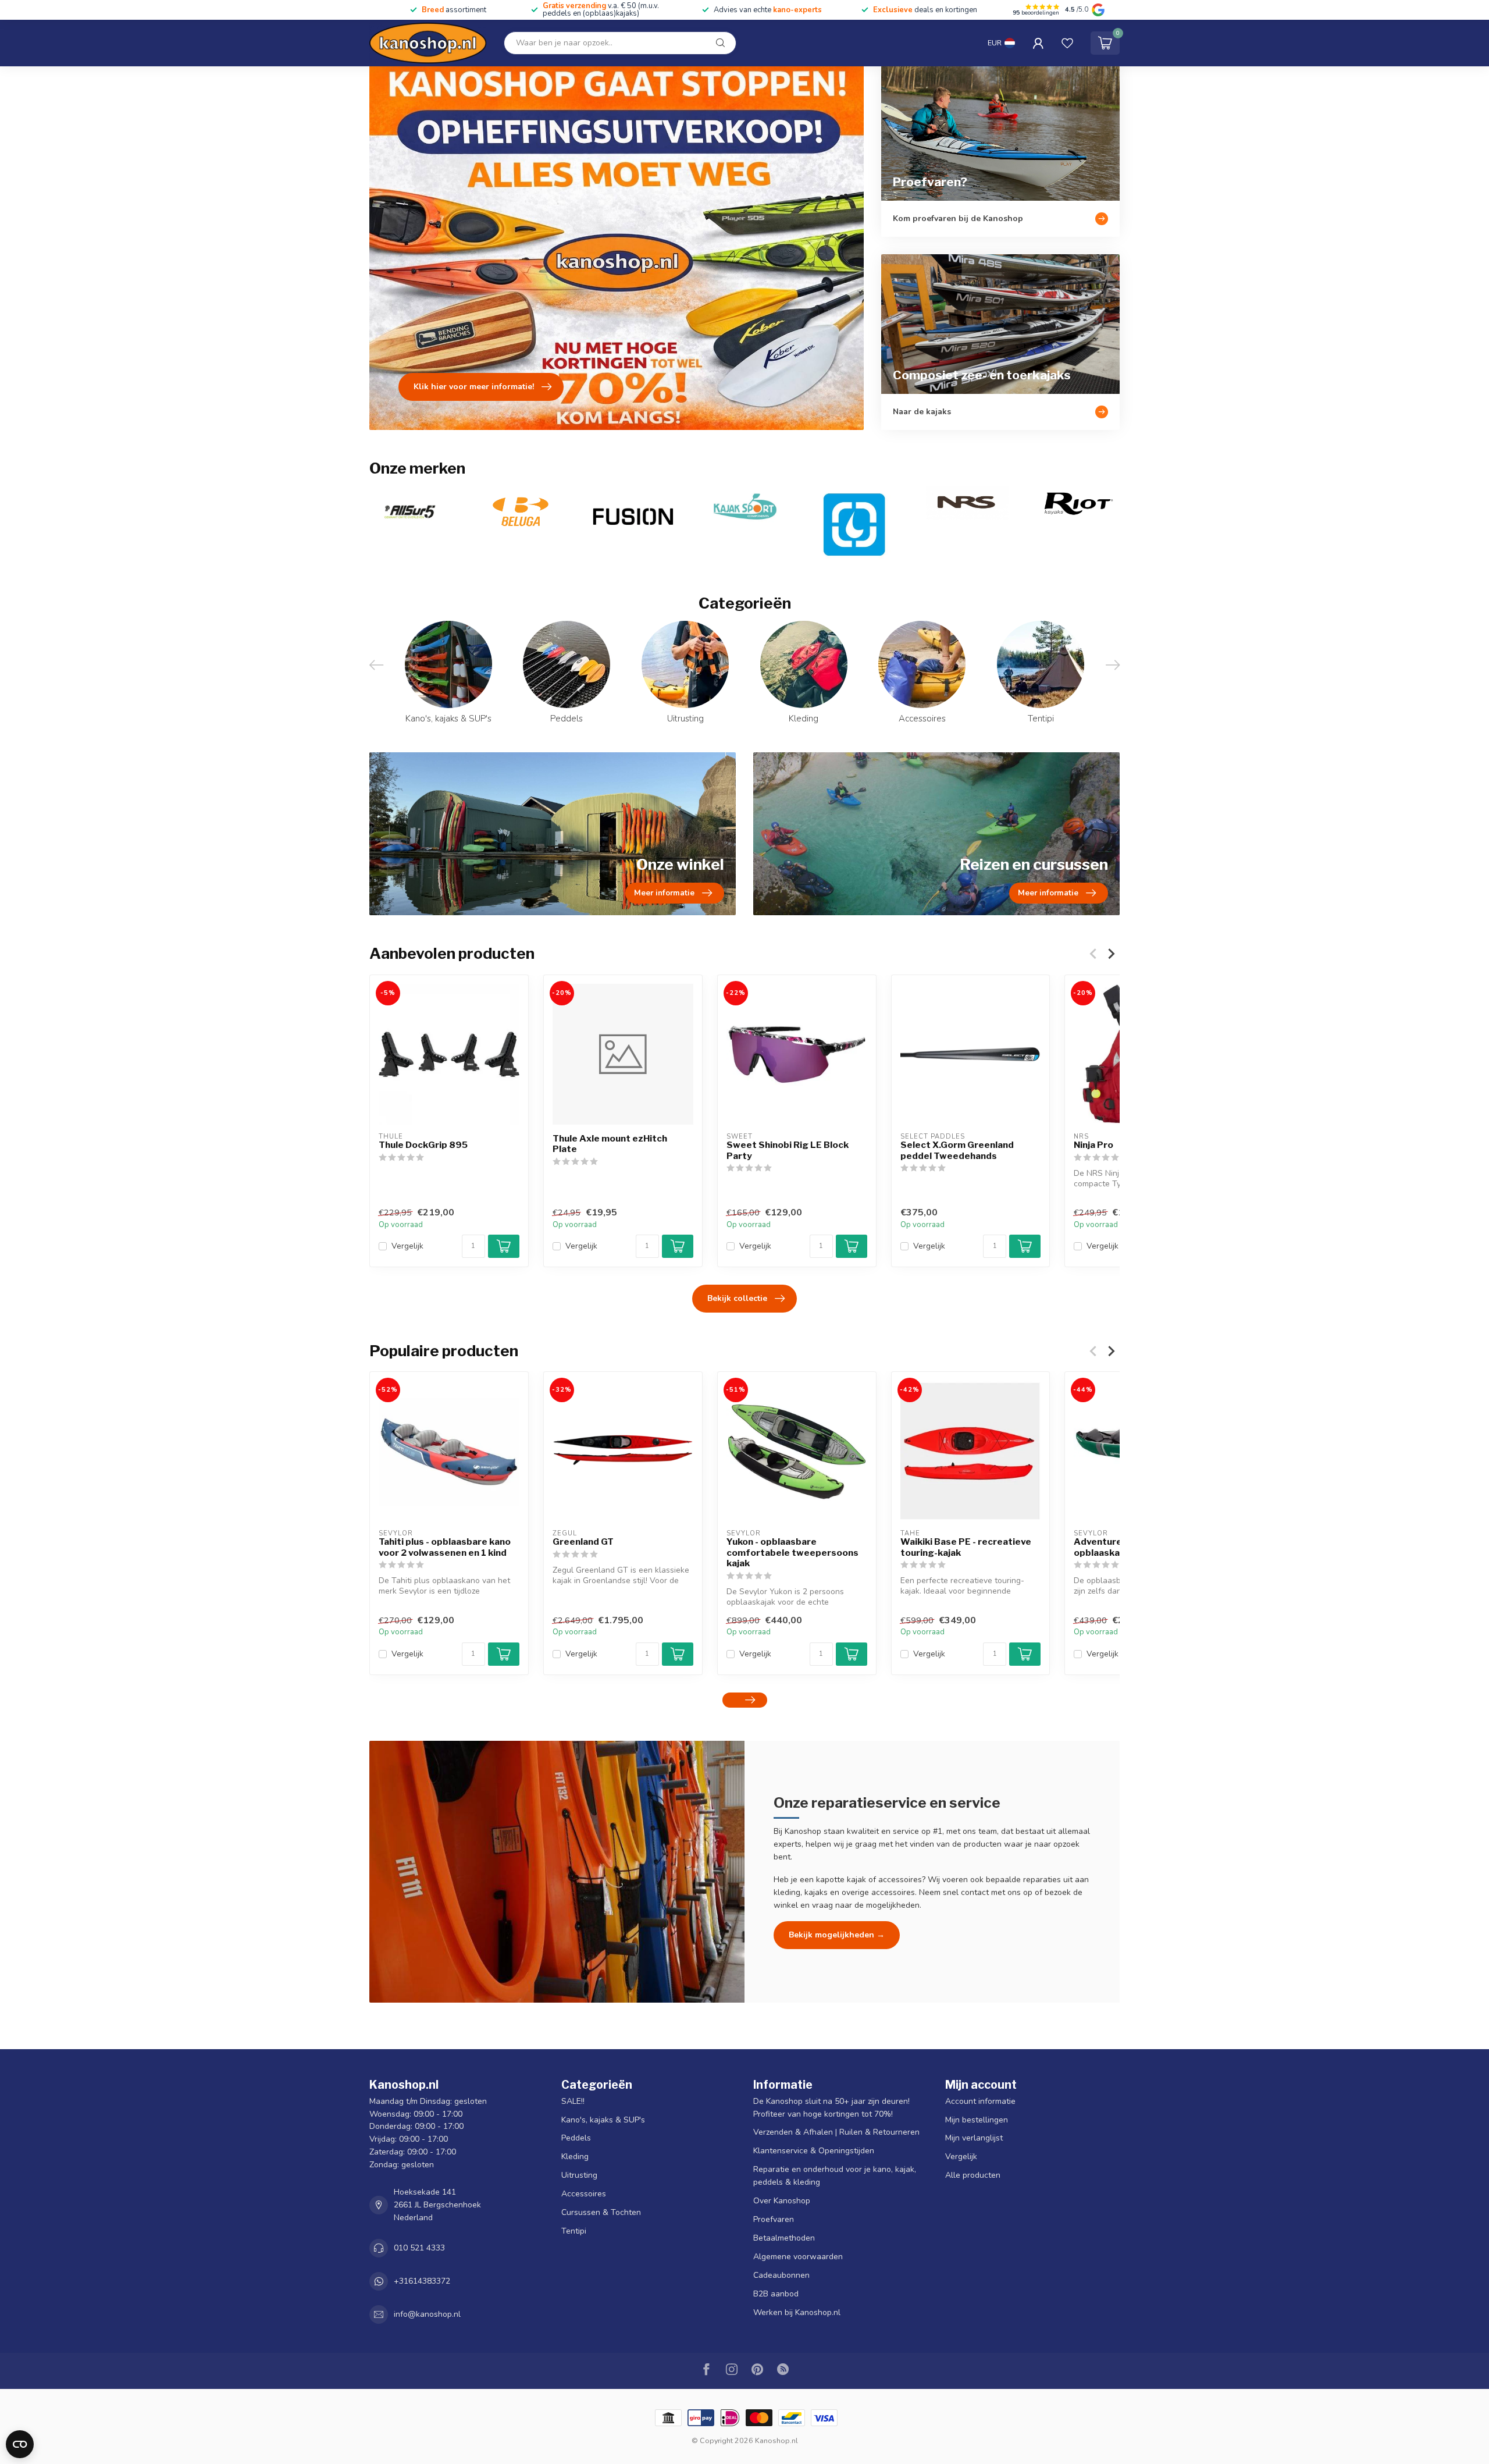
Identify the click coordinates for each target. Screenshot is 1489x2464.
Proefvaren (774, 2219)
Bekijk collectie (737, 1298)
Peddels (576, 2138)
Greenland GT (583, 1542)
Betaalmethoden (784, 2238)
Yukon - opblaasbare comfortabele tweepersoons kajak (792, 1553)
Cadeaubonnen (781, 2275)
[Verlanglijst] (1067, 43)
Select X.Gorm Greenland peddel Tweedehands (957, 1150)
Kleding (575, 2157)
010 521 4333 (419, 2248)
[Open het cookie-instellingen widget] (20, 2444)
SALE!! (573, 2101)
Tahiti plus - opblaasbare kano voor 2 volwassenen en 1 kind (445, 1547)
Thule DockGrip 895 (423, 1145)
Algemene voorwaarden (798, 2257)
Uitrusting (579, 2175)
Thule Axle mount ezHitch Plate (610, 1144)
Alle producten (973, 2175)
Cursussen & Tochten (601, 2212)
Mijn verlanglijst (974, 2138)
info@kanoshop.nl (427, 2314)
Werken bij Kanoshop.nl (797, 2312)
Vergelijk (407, 1246)
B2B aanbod (776, 2294)
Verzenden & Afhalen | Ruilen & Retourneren (836, 2132)
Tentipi (574, 2231)
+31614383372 (422, 2281)
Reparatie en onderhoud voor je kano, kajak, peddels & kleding (835, 2176)
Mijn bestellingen (977, 2120)
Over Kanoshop (782, 2201)
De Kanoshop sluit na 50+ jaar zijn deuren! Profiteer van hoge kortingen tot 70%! (831, 2108)
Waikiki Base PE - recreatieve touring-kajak (966, 1547)
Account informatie (980, 2101)
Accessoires (584, 2194)
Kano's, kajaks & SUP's (603, 2120)
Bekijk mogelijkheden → (837, 1935)
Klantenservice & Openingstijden (814, 2151)
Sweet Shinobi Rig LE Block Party (788, 1150)
